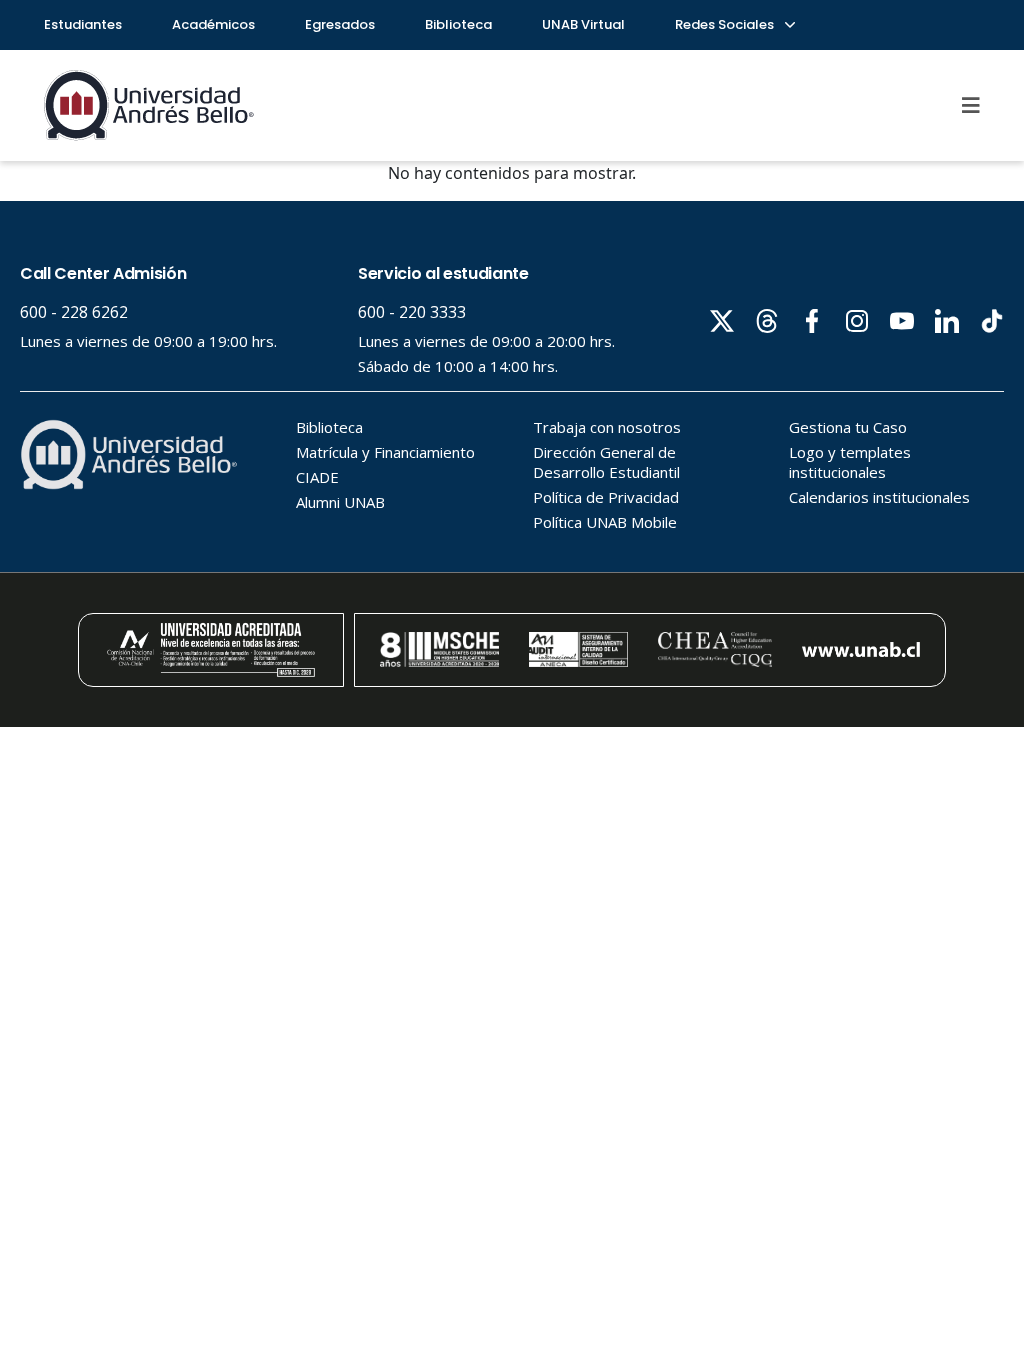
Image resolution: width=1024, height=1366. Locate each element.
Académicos (213, 24)
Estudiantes (83, 24)
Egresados (340, 24)
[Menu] (971, 105)
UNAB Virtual (583, 24)
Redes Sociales (726, 24)
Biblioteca (458, 24)
